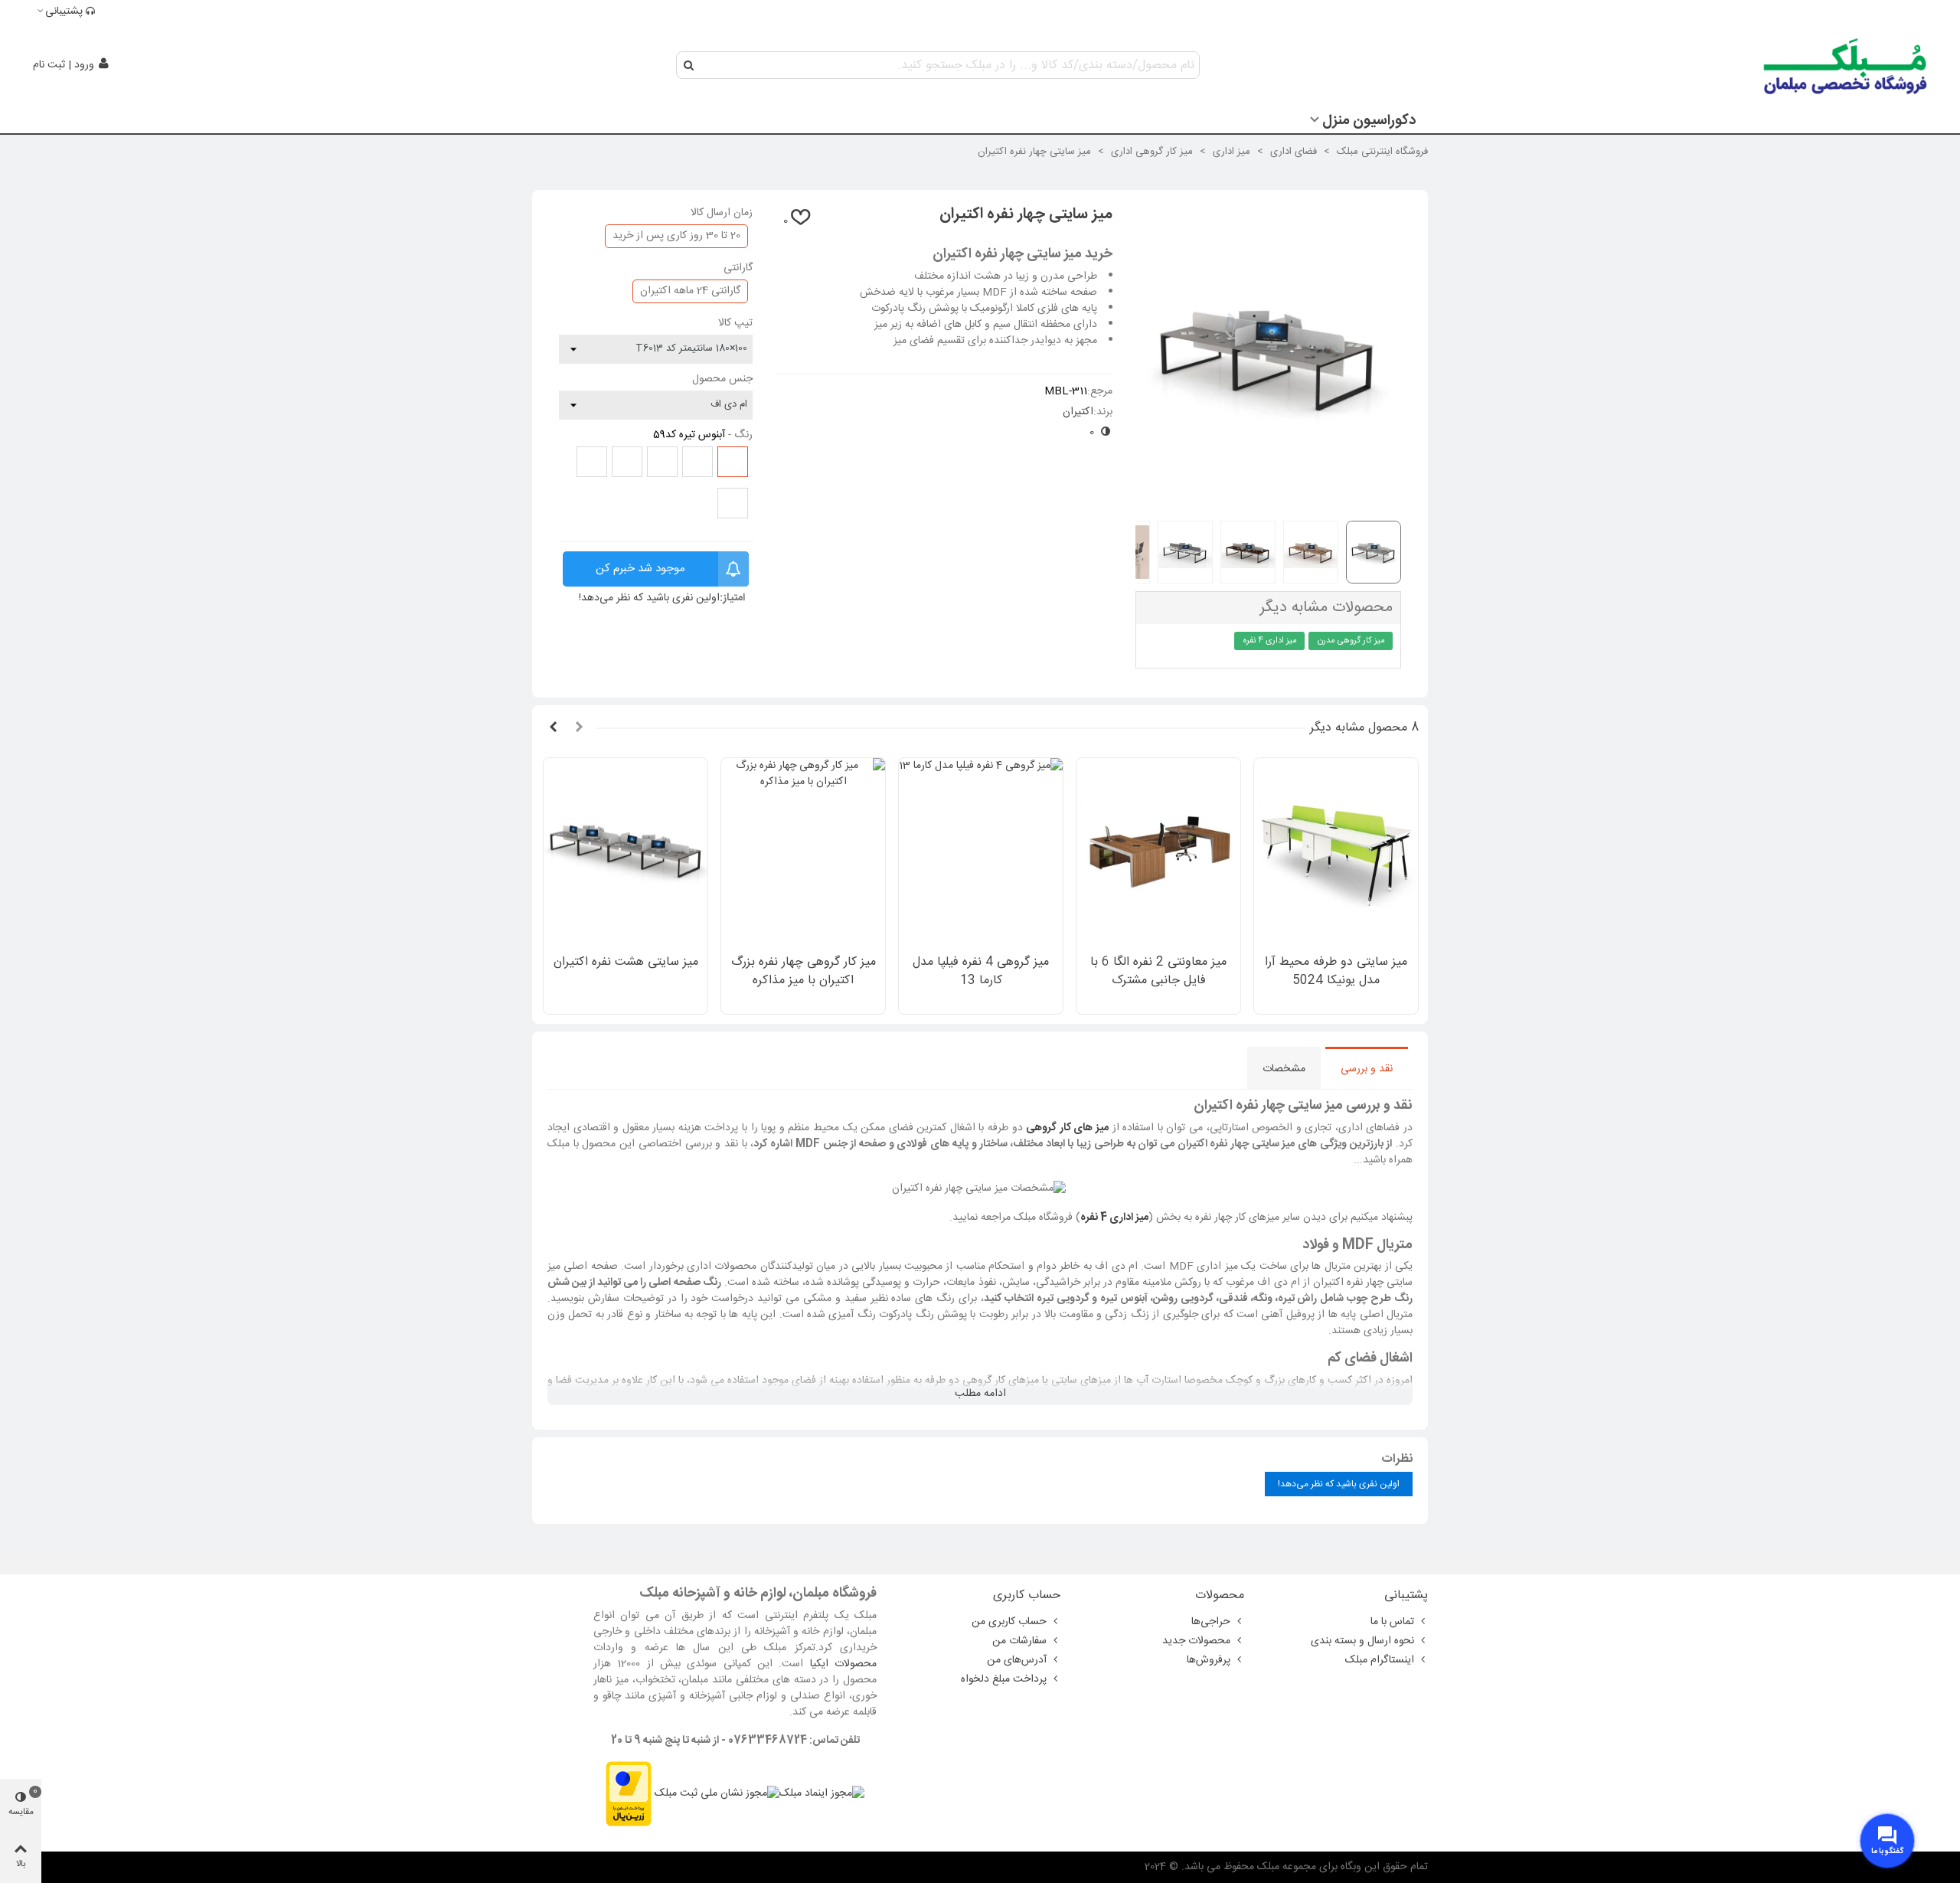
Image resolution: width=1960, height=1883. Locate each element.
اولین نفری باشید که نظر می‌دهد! (649, 598)
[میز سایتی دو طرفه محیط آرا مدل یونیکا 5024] (1336, 852)
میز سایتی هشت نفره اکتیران (626, 963)
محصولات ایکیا (843, 1664)
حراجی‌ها (1211, 1622)
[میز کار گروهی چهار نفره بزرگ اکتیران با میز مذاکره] (803, 852)
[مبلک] (1846, 65)
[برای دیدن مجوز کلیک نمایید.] (717, 1794)
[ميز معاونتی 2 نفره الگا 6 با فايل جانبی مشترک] (1158, 852)
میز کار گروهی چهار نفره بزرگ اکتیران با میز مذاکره (804, 972)
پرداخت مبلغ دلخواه (1004, 1679)
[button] (579, 728)
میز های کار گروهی (1067, 1128)
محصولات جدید (1196, 1641)
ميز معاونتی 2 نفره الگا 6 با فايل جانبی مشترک (1158, 972)
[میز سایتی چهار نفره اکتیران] (1268, 500)
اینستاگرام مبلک (1380, 1660)
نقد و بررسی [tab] (1367, 1069)
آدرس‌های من (1017, 1660)
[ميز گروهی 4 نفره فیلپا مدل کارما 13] (981, 852)
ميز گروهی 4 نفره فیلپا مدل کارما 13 (981, 972)
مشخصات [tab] (1284, 1069)
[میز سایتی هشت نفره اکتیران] (626, 852)
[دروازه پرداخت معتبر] (629, 1794)
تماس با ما (1392, 1622)
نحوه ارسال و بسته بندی (1362, 1641)
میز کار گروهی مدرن (1351, 641)
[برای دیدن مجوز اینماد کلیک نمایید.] (822, 1794)
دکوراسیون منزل (1369, 121)
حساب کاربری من (1009, 1622)
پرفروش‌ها (1209, 1660)
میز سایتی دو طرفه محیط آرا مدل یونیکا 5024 (1336, 972)
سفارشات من (1019, 1641)
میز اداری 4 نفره (1270, 641)
